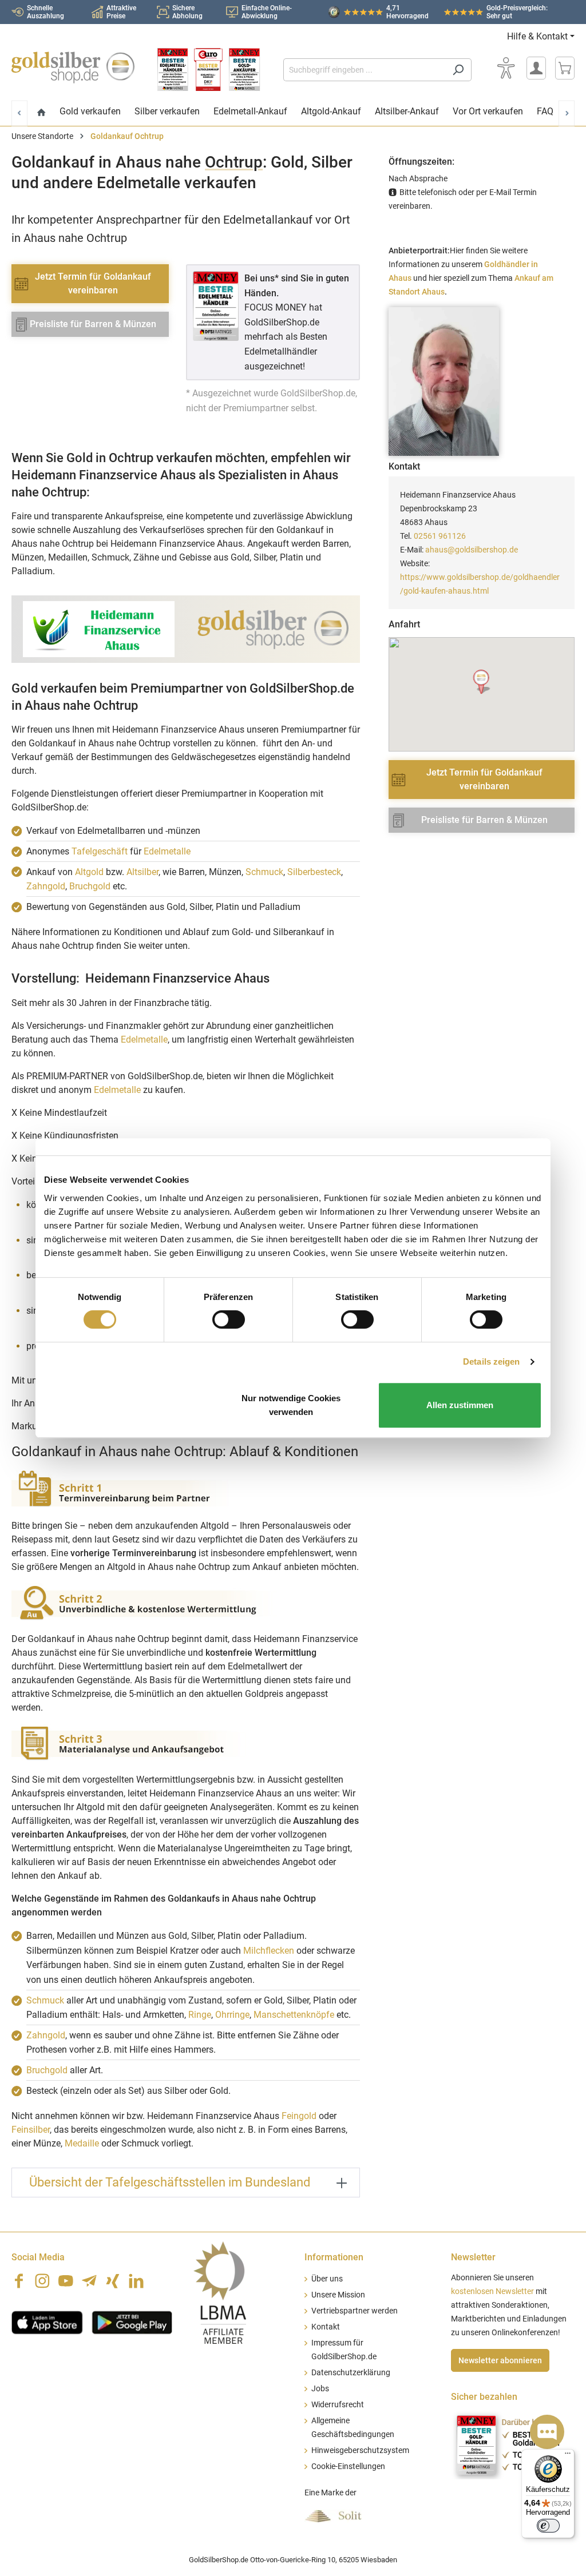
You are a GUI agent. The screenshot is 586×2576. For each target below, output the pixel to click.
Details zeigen (491, 1361)
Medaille (82, 2143)
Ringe (200, 2015)
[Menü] (568, 2456)
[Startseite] (41, 113)
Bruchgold (90, 886)
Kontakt (326, 2327)
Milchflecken (269, 1951)
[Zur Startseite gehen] (73, 67)
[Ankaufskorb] (565, 68)
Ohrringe (232, 2015)
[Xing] (113, 2281)
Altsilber (142, 872)
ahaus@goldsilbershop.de (472, 550)
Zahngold (46, 886)
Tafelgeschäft (100, 851)
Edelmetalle (167, 851)
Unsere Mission (338, 2295)
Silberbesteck (314, 872)
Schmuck (264, 872)
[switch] (229, 1319)
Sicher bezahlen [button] (484, 2397)
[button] (482, 682)
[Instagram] (42, 2281)
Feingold (299, 2116)
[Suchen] (458, 70)
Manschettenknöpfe (294, 2015)
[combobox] (364, 70)
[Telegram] (89, 2281)
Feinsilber (31, 2130)
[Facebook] (19, 2281)
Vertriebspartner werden (355, 2311)
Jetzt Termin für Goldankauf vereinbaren (93, 283)
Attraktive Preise (121, 12)
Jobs (320, 2389)
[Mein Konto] (536, 68)
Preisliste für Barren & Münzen (93, 324)
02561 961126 (440, 536)
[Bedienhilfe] (506, 68)
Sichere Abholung (187, 12)
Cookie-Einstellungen (348, 2466)
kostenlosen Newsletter (492, 2291)
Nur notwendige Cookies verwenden (291, 1405)
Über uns (327, 2279)
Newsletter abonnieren (500, 2360)
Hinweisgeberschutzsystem (360, 2450)
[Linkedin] (136, 2281)
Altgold (89, 872)
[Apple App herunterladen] (47, 2321)
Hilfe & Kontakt (537, 36)
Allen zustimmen (460, 1405)
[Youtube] (66, 2281)
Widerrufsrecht (338, 2405)
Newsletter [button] (473, 2257)
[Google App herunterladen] (132, 2321)
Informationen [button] (334, 2257)
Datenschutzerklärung (351, 2373)
